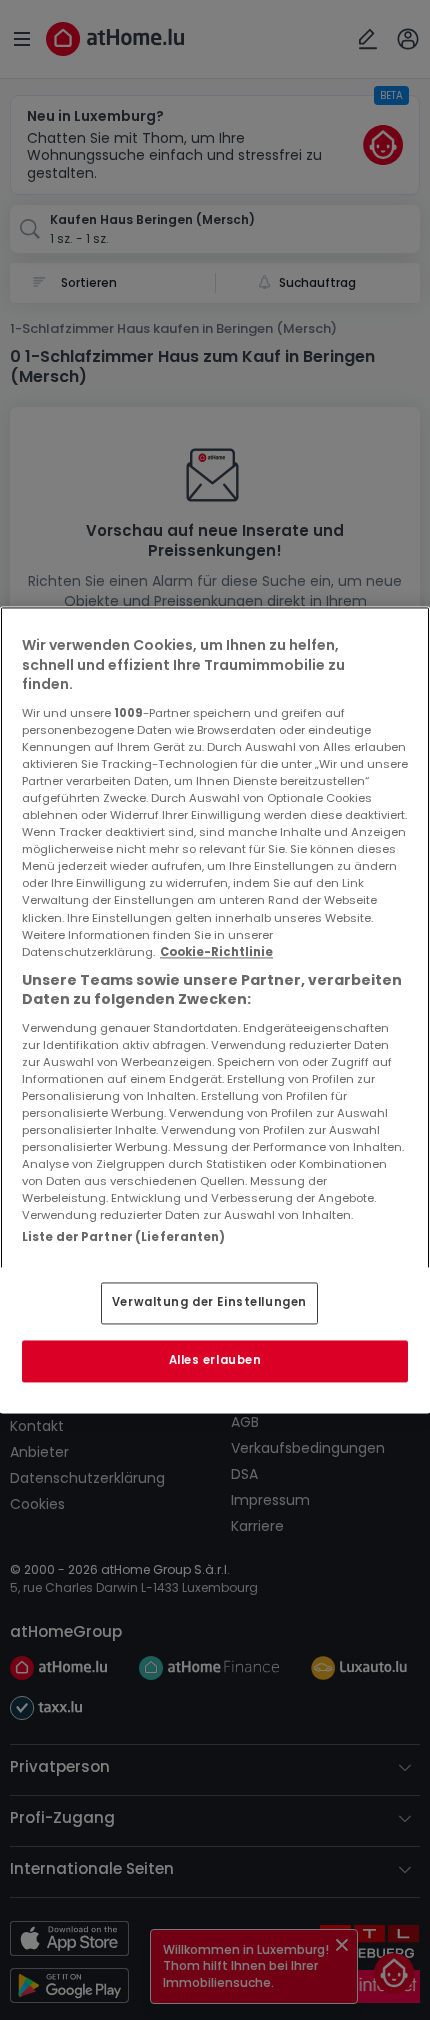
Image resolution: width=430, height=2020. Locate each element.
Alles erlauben (215, 1361)
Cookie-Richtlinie (216, 952)
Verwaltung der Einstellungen (209, 1303)
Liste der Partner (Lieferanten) (124, 1237)
